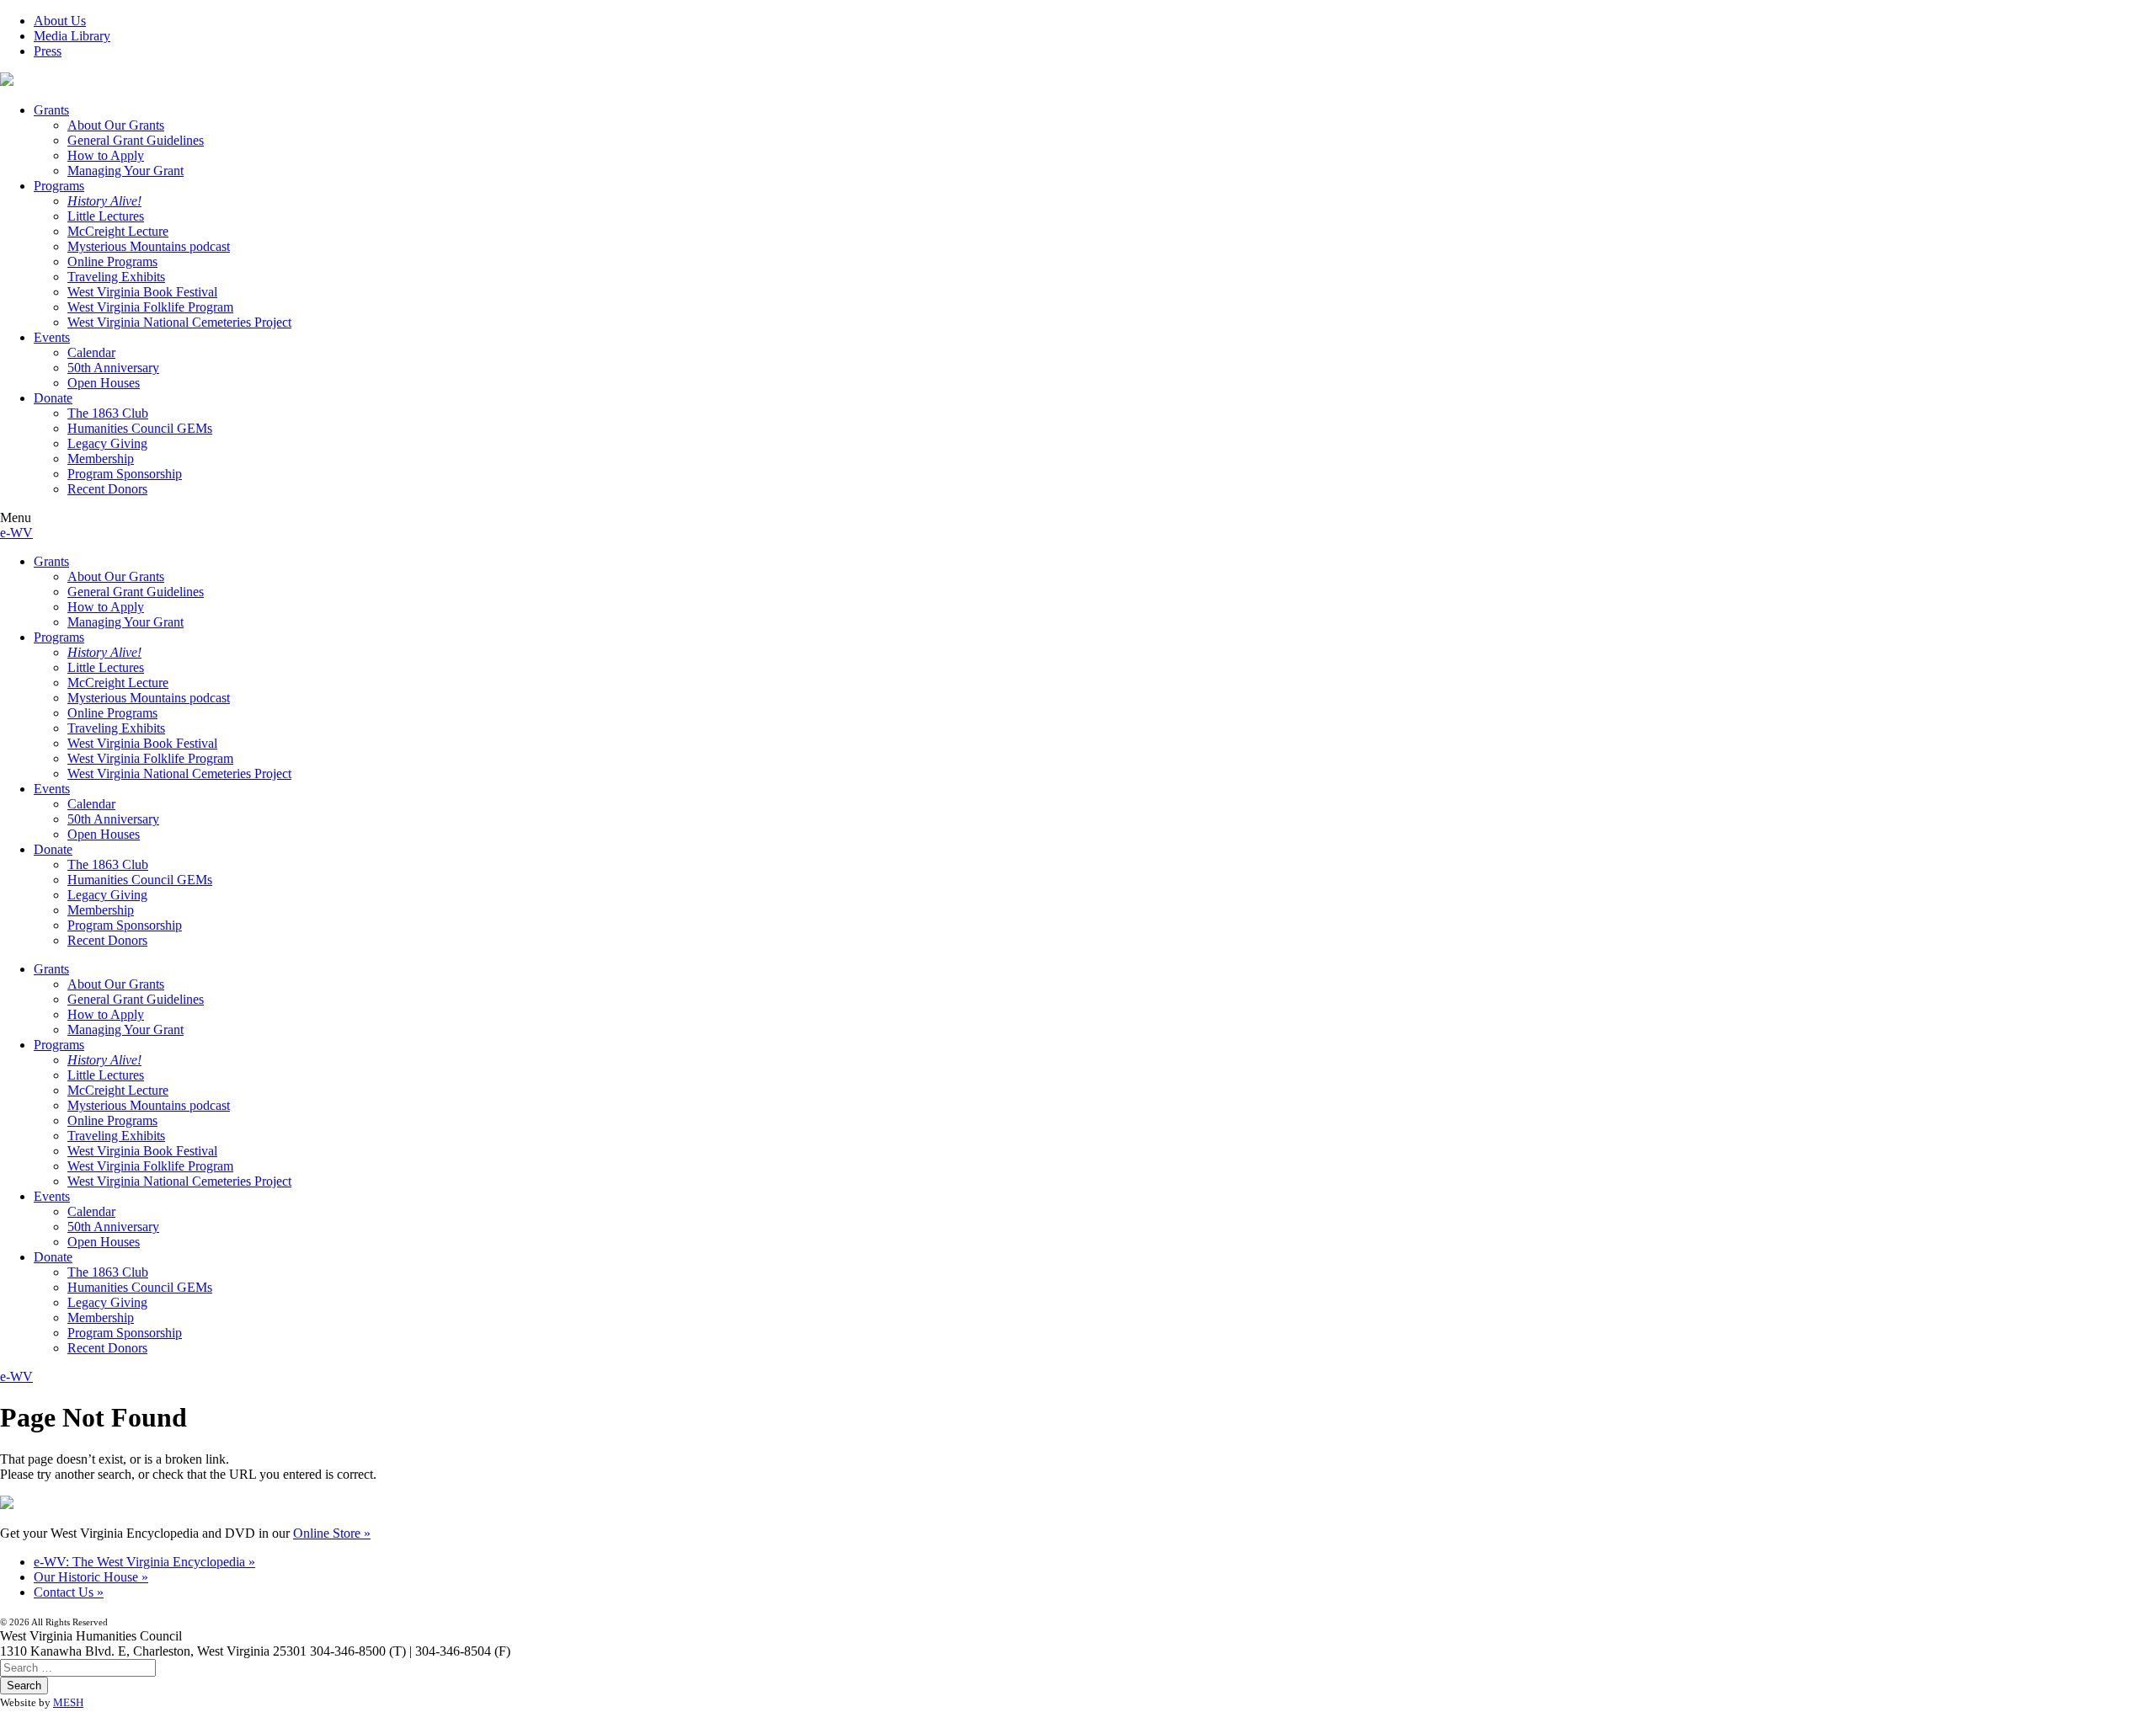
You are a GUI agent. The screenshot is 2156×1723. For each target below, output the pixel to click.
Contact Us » (69, 1592)
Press (48, 51)
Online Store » (332, 1533)
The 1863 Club (108, 413)
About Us (60, 21)
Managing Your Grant (125, 171)
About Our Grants (116, 125)
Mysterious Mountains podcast (149, 246)
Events (52, 337)
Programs (59, 186)
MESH (68, 1702)
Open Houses (104, 383)
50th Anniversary (113, 368)
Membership (101, 459)
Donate (53, 398)
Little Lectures (106, 216)
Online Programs (112, 261)
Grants (51, 110)
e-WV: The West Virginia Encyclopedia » (144, 1562)
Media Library (72, 36)
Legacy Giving (107, 443)
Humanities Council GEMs (140, 428)
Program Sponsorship (125, 474)
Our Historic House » (91, 1577)
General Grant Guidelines (136, 140)
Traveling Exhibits (116, 277)
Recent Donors (107, 489)
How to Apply (106, 155)
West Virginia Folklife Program (150, 307)
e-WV (16, 533)
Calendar (91, 352)
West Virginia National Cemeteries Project (179, 322)
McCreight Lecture (118, 231)
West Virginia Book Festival (142, 292)
